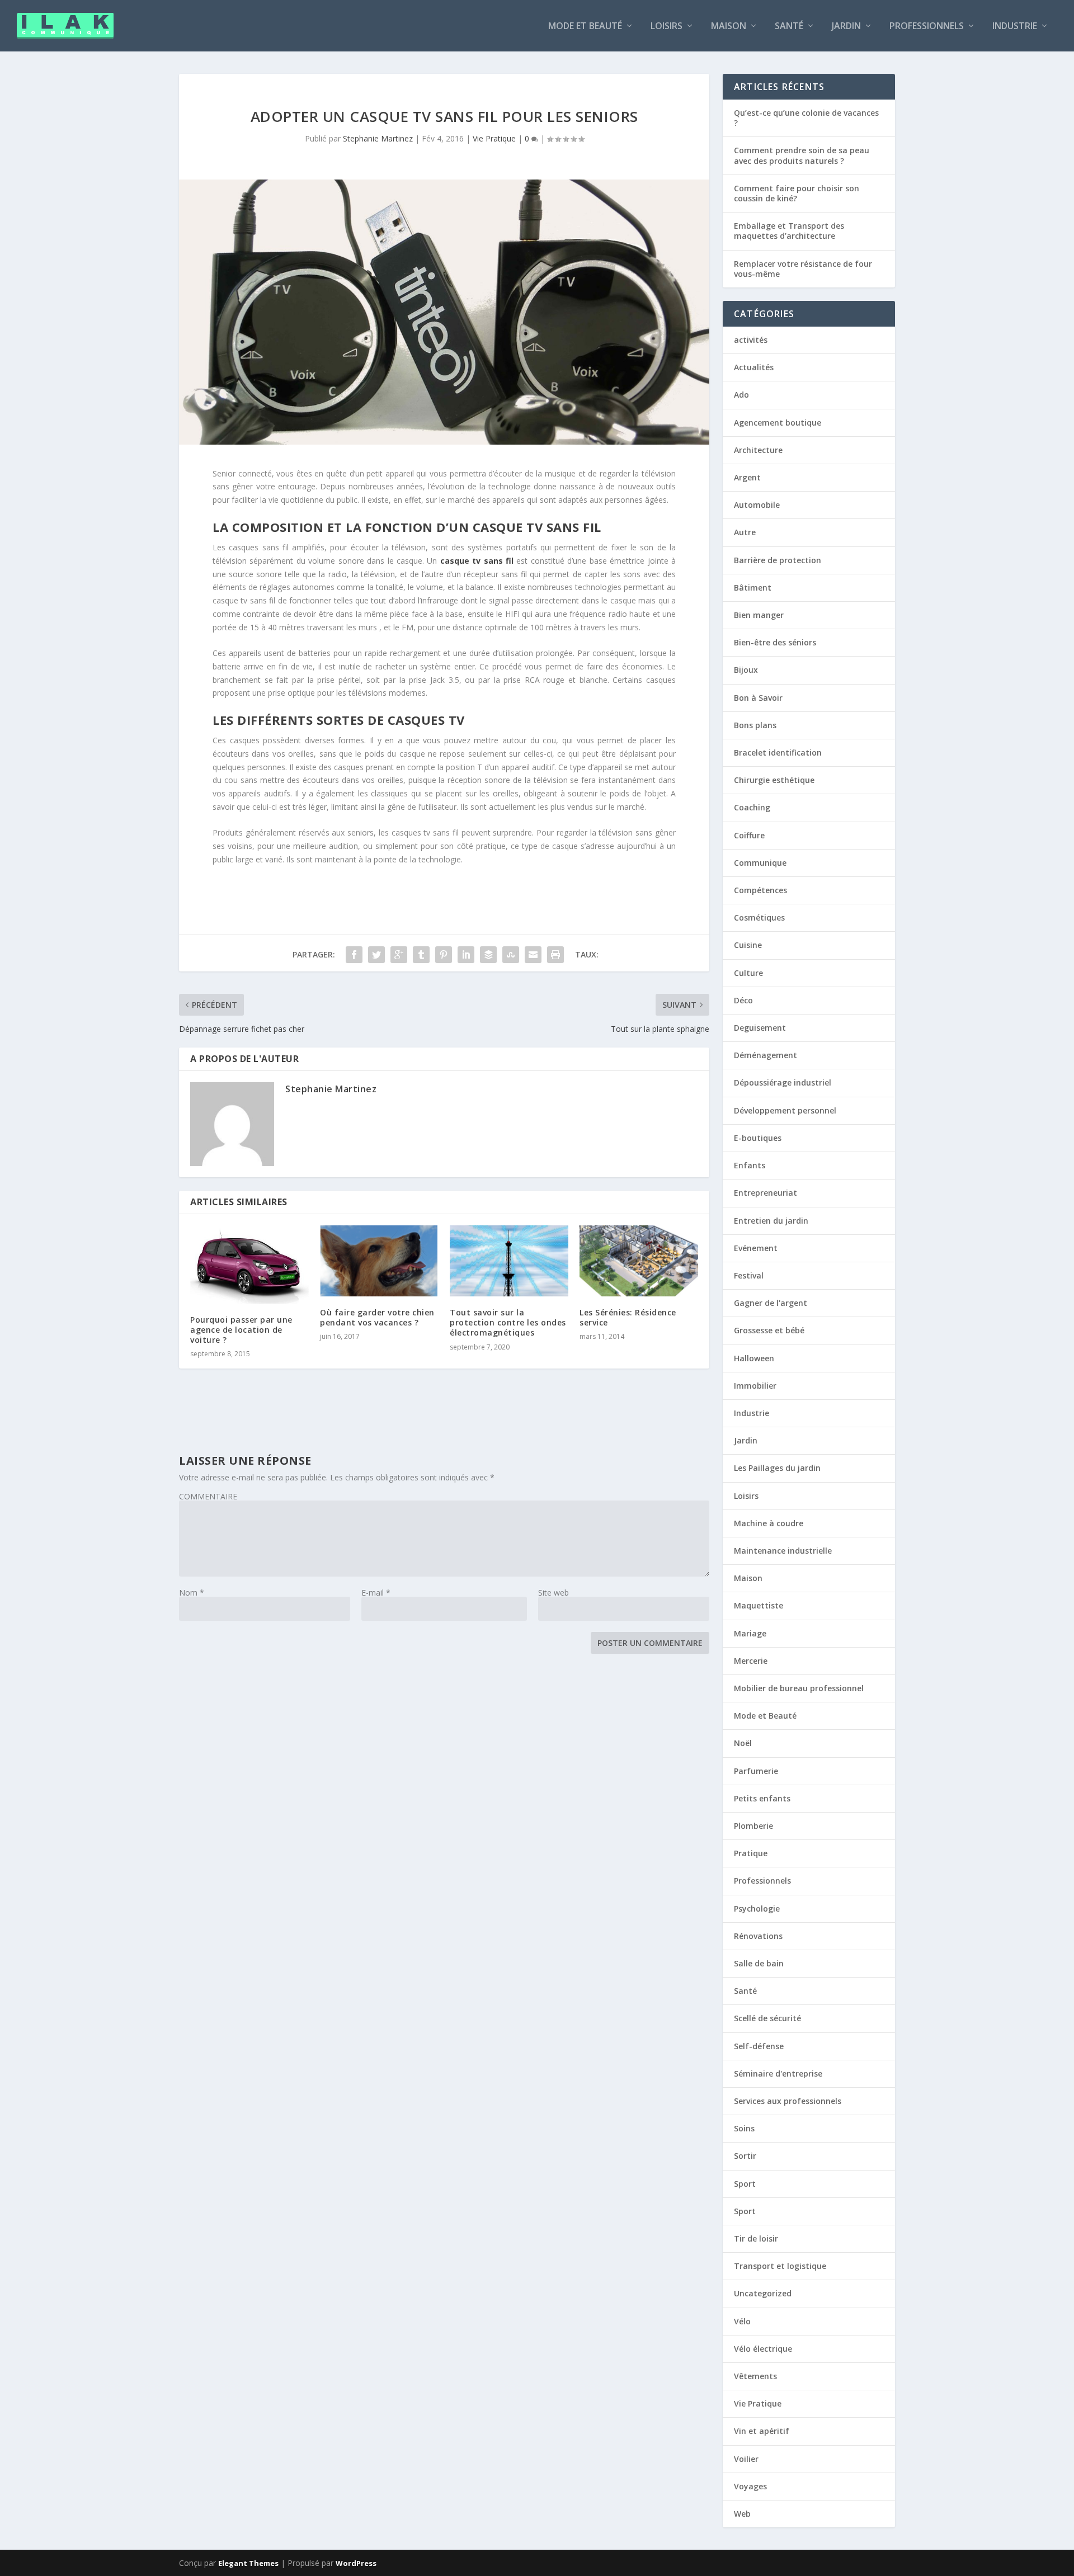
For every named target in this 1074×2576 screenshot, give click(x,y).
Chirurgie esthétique (774, 780)
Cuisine (748, 945)
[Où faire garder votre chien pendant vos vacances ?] (379, 1261)
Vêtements (755, 2376)
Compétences (760, 890)
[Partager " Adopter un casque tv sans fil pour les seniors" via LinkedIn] (466, 955)
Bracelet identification (778, 752)
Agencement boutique (778, 423)
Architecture (758, 450)
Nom (192, 1593)
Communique (760, 863)
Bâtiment (753, 588)
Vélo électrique (763, 2349)
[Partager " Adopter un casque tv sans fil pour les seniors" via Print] (555, 955)
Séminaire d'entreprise (778, 2073)
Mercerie (751, 1661)
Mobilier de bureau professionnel (799, 1688)
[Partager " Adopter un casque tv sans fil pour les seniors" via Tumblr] (421, 955)
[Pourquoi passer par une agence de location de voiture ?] (249, 1265)
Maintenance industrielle (783, 1551)
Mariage (750, 1633)
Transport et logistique (780, 2266)
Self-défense (759, 2046)
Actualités (754, 367)
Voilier (746, 2459)
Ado (741, 395)
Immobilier (755, 1386)
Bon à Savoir (758, 698)
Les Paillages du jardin (777, 1468)
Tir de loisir (756, 2238)
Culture (748, 973)
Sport (745, 2184)
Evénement (756, 1248)
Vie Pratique (494, 138)
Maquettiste (759, 1605)
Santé (789, 27)
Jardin (846, 27)
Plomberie (753, 1826)
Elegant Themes (248, 2563)
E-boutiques (758, 1138)
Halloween (754, 1358)
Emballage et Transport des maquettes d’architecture (789, 231)
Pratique (751, 1853)
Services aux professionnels (788, 2101)
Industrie (1015, 27)
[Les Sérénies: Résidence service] (639, 1261)
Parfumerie (756, 1771)
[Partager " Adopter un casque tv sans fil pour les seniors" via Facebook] (354, 955)
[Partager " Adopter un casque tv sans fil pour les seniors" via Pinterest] (444, 955)
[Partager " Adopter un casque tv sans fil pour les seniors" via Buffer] (488, 955)
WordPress (356, 2563)
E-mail (376, 1593)
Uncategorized (763, 2293)
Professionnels (927, 27)
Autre (745, 532)
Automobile (757, 505)
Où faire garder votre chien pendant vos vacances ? (377, 1317)
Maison (729, 27)
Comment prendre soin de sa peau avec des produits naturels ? (802, 155)
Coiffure (749, 835)
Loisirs (666, 27)
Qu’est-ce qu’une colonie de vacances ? (806, 118)
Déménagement (766, 1055)
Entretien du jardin (771, 1221)
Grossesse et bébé (769, 1330)
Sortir (745, 2156)
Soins (744, 2128)
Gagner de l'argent (771, 1303)
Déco (743, 1000)
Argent (747, 477)
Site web (554, 1593)
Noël (743, 1743)
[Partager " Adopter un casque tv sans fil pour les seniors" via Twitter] (376, 955)
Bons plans (755, 725)
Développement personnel (785, 1110)
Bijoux (746, 670)
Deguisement (760, 1028)
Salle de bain (759, 1963)
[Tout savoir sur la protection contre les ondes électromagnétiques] (509, 1261)
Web (742, 2514)
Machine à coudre (769, 1523)
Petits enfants (762, 1798)
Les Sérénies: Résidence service (628, 1317)
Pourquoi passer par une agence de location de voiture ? (241, 1330)
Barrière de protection (778, 560)
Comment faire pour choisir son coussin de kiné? (797, 193)
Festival (749, 1275)
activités (751, 340)
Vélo (742, 2321)
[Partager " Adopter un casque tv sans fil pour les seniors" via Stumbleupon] (511, 955)
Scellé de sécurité (767, 2018)
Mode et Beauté (585, 27)
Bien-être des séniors (775, 642)
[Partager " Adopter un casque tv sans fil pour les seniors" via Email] (533, 955)
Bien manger (759, 615)
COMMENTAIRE (208, 1496)
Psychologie (757, 1909)
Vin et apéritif (762, 2431)
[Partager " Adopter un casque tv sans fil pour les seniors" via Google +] (399, 955)
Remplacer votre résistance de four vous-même (803, 269)
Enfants (750, 1165)
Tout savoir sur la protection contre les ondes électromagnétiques (508, 1322)
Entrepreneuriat (766, 1193)
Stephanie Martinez (378, 138)
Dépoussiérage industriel (783, 1082)
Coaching (752, 807)
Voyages (750, 2486)
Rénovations (758, 1936)
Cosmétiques (759, 917)
